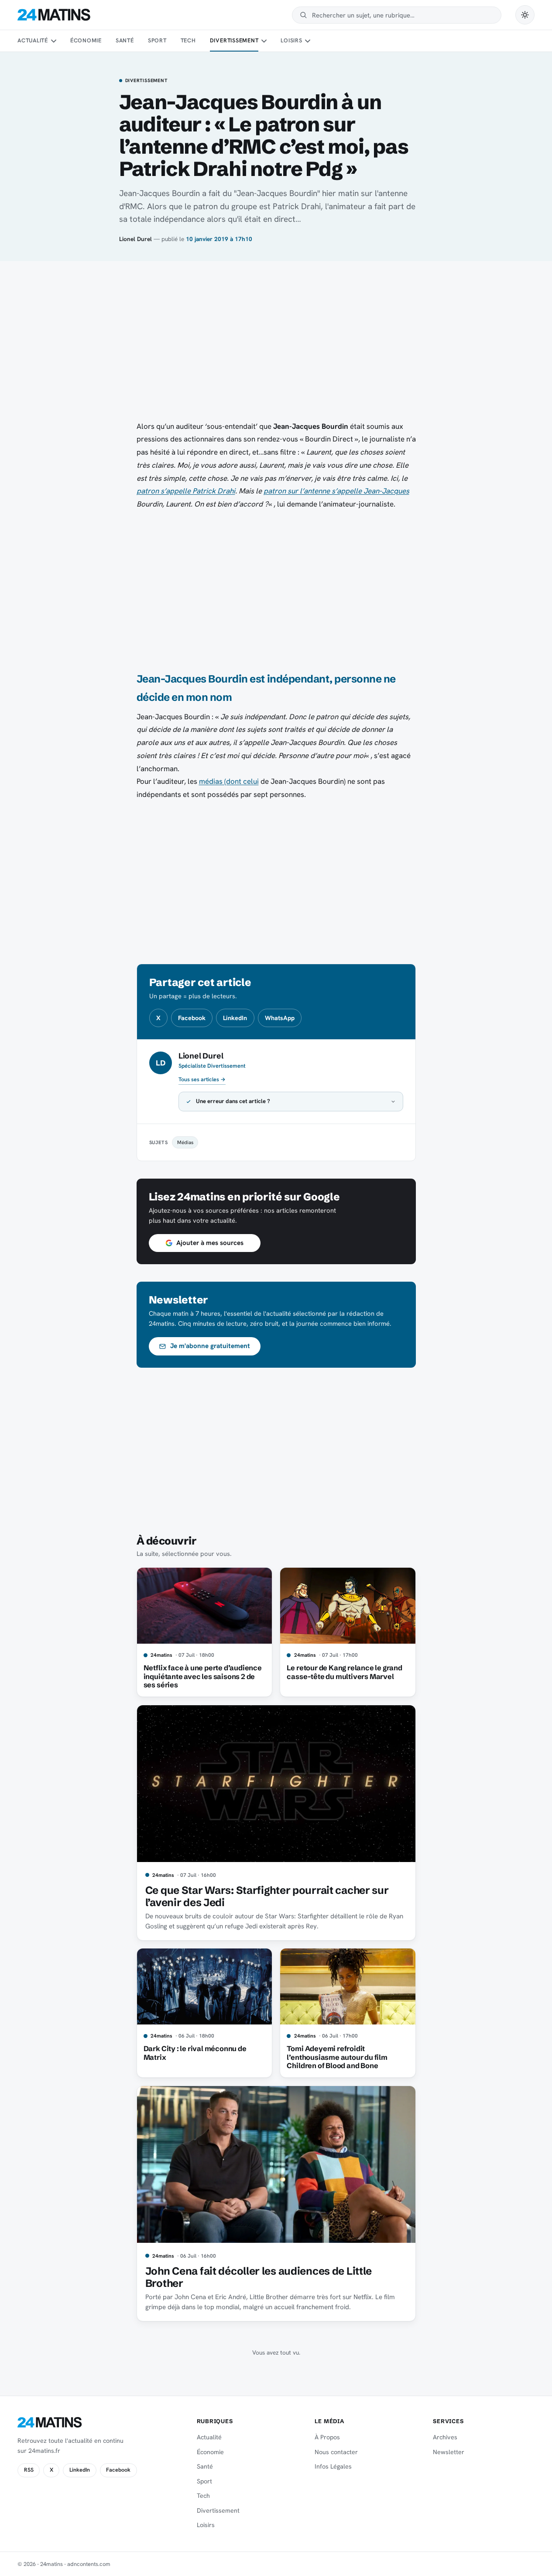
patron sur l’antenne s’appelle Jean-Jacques (336, 491)
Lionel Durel (135, 239)
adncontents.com (89, 2564)
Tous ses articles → (202, 1079)
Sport (157, 40)
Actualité (33, 40)
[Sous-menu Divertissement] (264, 41)
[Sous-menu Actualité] (53, 41)
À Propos (327, 2437)
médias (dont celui (229, 781)
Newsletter (449, 2452)
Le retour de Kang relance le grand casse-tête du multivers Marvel (344, 1672)
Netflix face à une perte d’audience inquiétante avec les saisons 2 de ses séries (203, 1676)
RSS (29, 2470)
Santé (125, 40)
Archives (445, 2437)
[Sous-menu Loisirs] (308, 41)
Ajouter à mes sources (210, 1243)
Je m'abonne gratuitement (210, 1346)
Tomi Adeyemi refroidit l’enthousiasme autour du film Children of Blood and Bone (337, 2057)
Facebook (192, 1018)
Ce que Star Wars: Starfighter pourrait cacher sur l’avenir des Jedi (267, 1896)
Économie (86, 40)
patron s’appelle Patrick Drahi (186, 491)
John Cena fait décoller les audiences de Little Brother (259, 2277)
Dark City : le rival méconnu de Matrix (195, 2053)
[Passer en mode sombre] (525, 15)
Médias (185, 1142)
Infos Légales (333, 2466)
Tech (188, 40)
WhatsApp (280, 1018)
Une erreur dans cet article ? (233, 1101)
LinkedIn (235, 1018)
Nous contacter (336, 2452)
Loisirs (291, 40)
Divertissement (234, 40)
